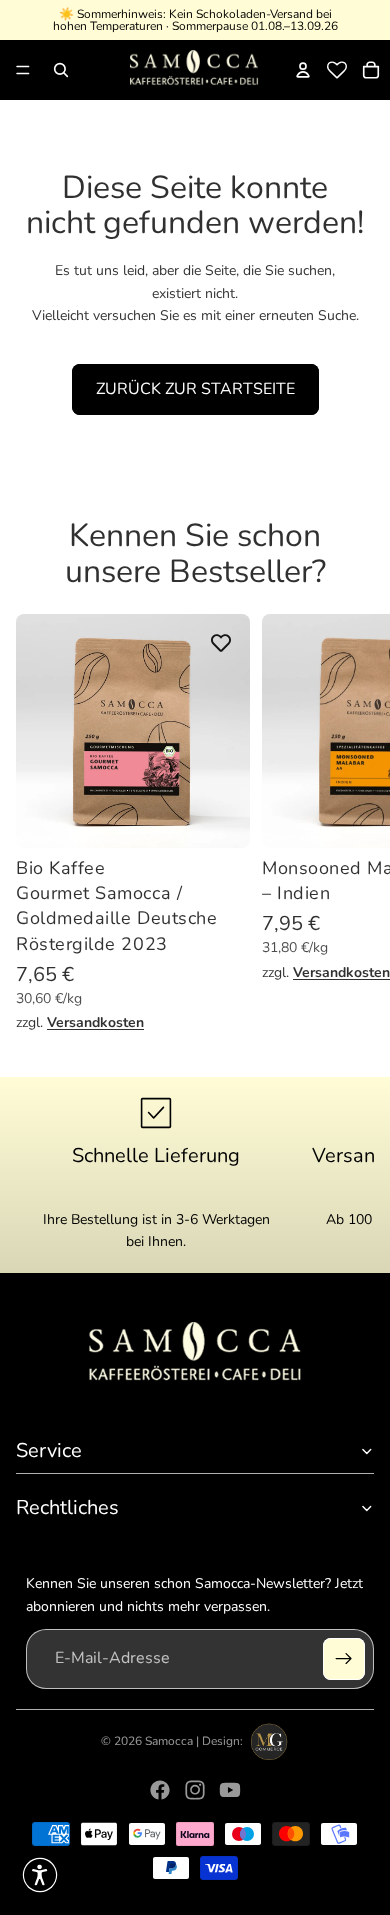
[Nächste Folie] (356, 824)
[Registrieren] (344, 1659)
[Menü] (23, 70)
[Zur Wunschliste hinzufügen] (221, 643)
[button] (40, 1875)
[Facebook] (160, 1790)
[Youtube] (230, 1790)
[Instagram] (195, 1790)
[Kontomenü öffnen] (303, 70)
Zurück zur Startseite (195, 389)
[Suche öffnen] (61, 70)
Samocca (169, 1741)
